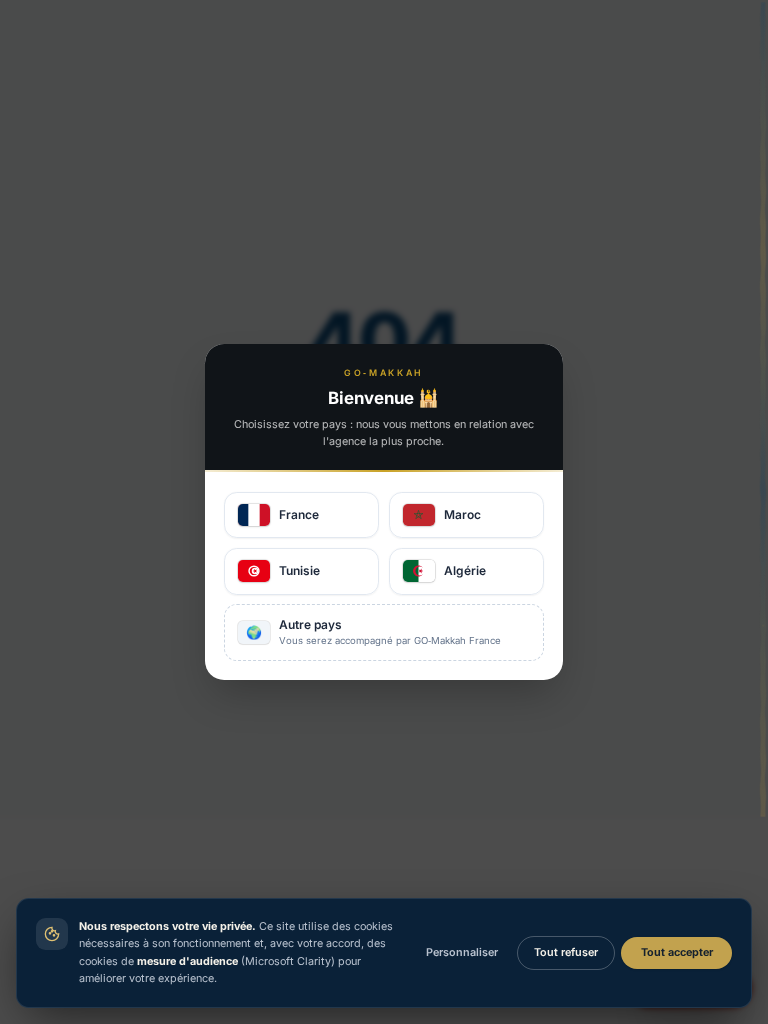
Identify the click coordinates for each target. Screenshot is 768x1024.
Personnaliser (462, 952)
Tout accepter (677, 952)
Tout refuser (566, 952)
